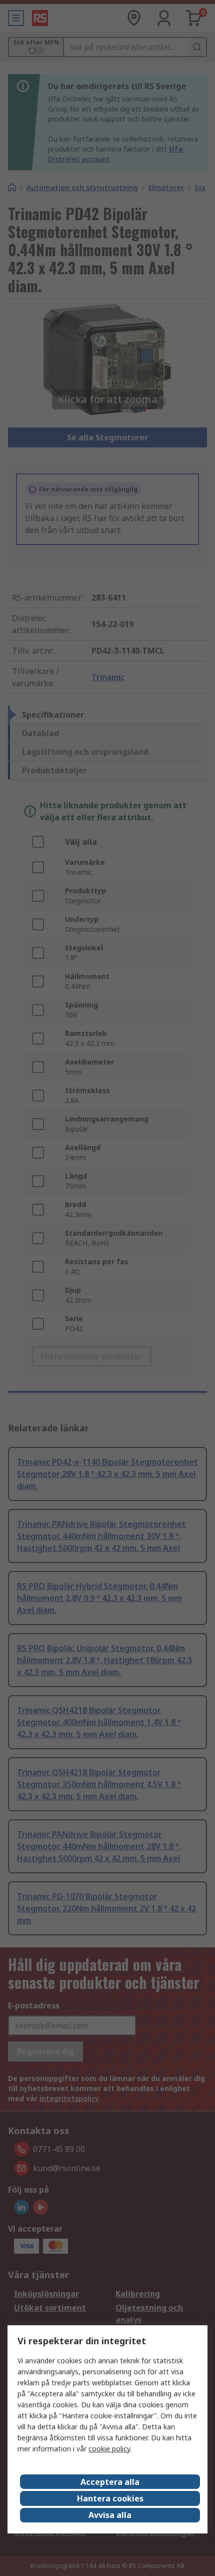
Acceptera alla (110, 2482)
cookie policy (109, 2449)
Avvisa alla (110, 2515)
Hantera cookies (110, 2498)
